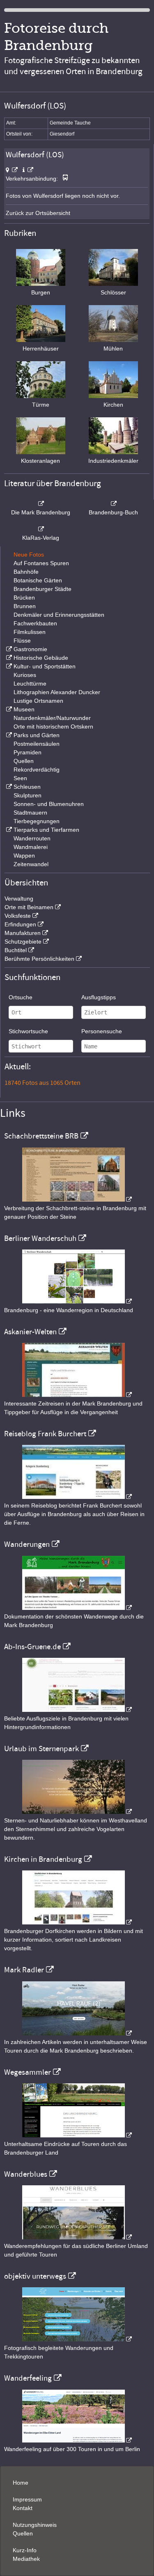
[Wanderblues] (77, 2237)
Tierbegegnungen (37, 821)
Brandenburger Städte (43, 589)
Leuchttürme (30, 684)
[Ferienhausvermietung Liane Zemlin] (77, 1812)
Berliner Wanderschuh (40, 1238)
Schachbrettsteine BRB (41, 1136)
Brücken (24, 598)
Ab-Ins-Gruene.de (32, 1647)
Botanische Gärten (38, 580)
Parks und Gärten (37, 735)
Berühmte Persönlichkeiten (39, 959)
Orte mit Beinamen (29, 907)
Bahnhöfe (26, 572)
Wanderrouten (32, 838)
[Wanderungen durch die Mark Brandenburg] (77, 1608)
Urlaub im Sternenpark (41, 1749)
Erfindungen (20, 924)
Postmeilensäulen (37, 744)
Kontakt (23, 2508)
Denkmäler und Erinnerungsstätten (59, 615)
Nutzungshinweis (35, 2525)
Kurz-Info (25, 2550)
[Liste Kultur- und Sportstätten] (8, 666)
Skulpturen (28, 795)
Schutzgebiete (23, 942)
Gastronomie (30, 649)
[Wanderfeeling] (77, 2440)
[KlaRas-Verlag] (41, 529)
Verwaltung (19, 899)
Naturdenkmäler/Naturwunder (52, 718)
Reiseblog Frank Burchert (45, 1434)
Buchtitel (16, 950)
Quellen (24, 761)
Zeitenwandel (31, 864)
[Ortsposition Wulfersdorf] (12, 170)
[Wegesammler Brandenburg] (77, 2135)
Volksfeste (18, 916)
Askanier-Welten (30, 1332)
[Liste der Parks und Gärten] (8, 735)
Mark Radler (24, 1970)
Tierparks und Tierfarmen (46, 830)
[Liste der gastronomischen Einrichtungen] (8, 649)
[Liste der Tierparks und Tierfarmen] (8, 830)
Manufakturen (23, 933)
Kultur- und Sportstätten (45, 666)
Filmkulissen (30, 632)
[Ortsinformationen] (28, 170)
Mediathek (26, 2559)
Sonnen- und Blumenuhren (49, 804)
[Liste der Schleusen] (8, 787)
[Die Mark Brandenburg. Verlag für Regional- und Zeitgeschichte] (41, 504)
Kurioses (25, 675)
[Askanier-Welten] (77, 1395)
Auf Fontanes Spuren (41, 563)
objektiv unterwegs (35, 2276)
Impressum (27, 2499)
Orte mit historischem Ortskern (53, 727)
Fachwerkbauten (35, 623)
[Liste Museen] (8, 709)
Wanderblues (26, 2174)
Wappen (24, 856)
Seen (20, 778)
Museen (24, 709)
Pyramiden (28, 752)
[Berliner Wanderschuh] (77, 1302)
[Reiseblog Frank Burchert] (77, 1497)
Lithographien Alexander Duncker (57, 692)
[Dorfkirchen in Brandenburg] (77, 1922)
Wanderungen (27, 1544)
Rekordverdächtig (37, 770)
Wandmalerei (31, 847)
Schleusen (27, 787)
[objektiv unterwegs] (77, 2339)
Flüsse (22, 641)
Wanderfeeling (28, 2378)
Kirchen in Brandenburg (43, 1859)
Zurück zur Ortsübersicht (38, 213)
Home (21, 2483)
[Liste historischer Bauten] (8, 658)
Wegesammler (28, 2072)
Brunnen (25, 606)
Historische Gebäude (41, 658)
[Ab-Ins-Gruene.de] (77, 1710)
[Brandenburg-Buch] (113, 504)
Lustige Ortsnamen (38, 701)
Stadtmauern (30, 813)
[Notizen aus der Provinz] (77, 2033)
